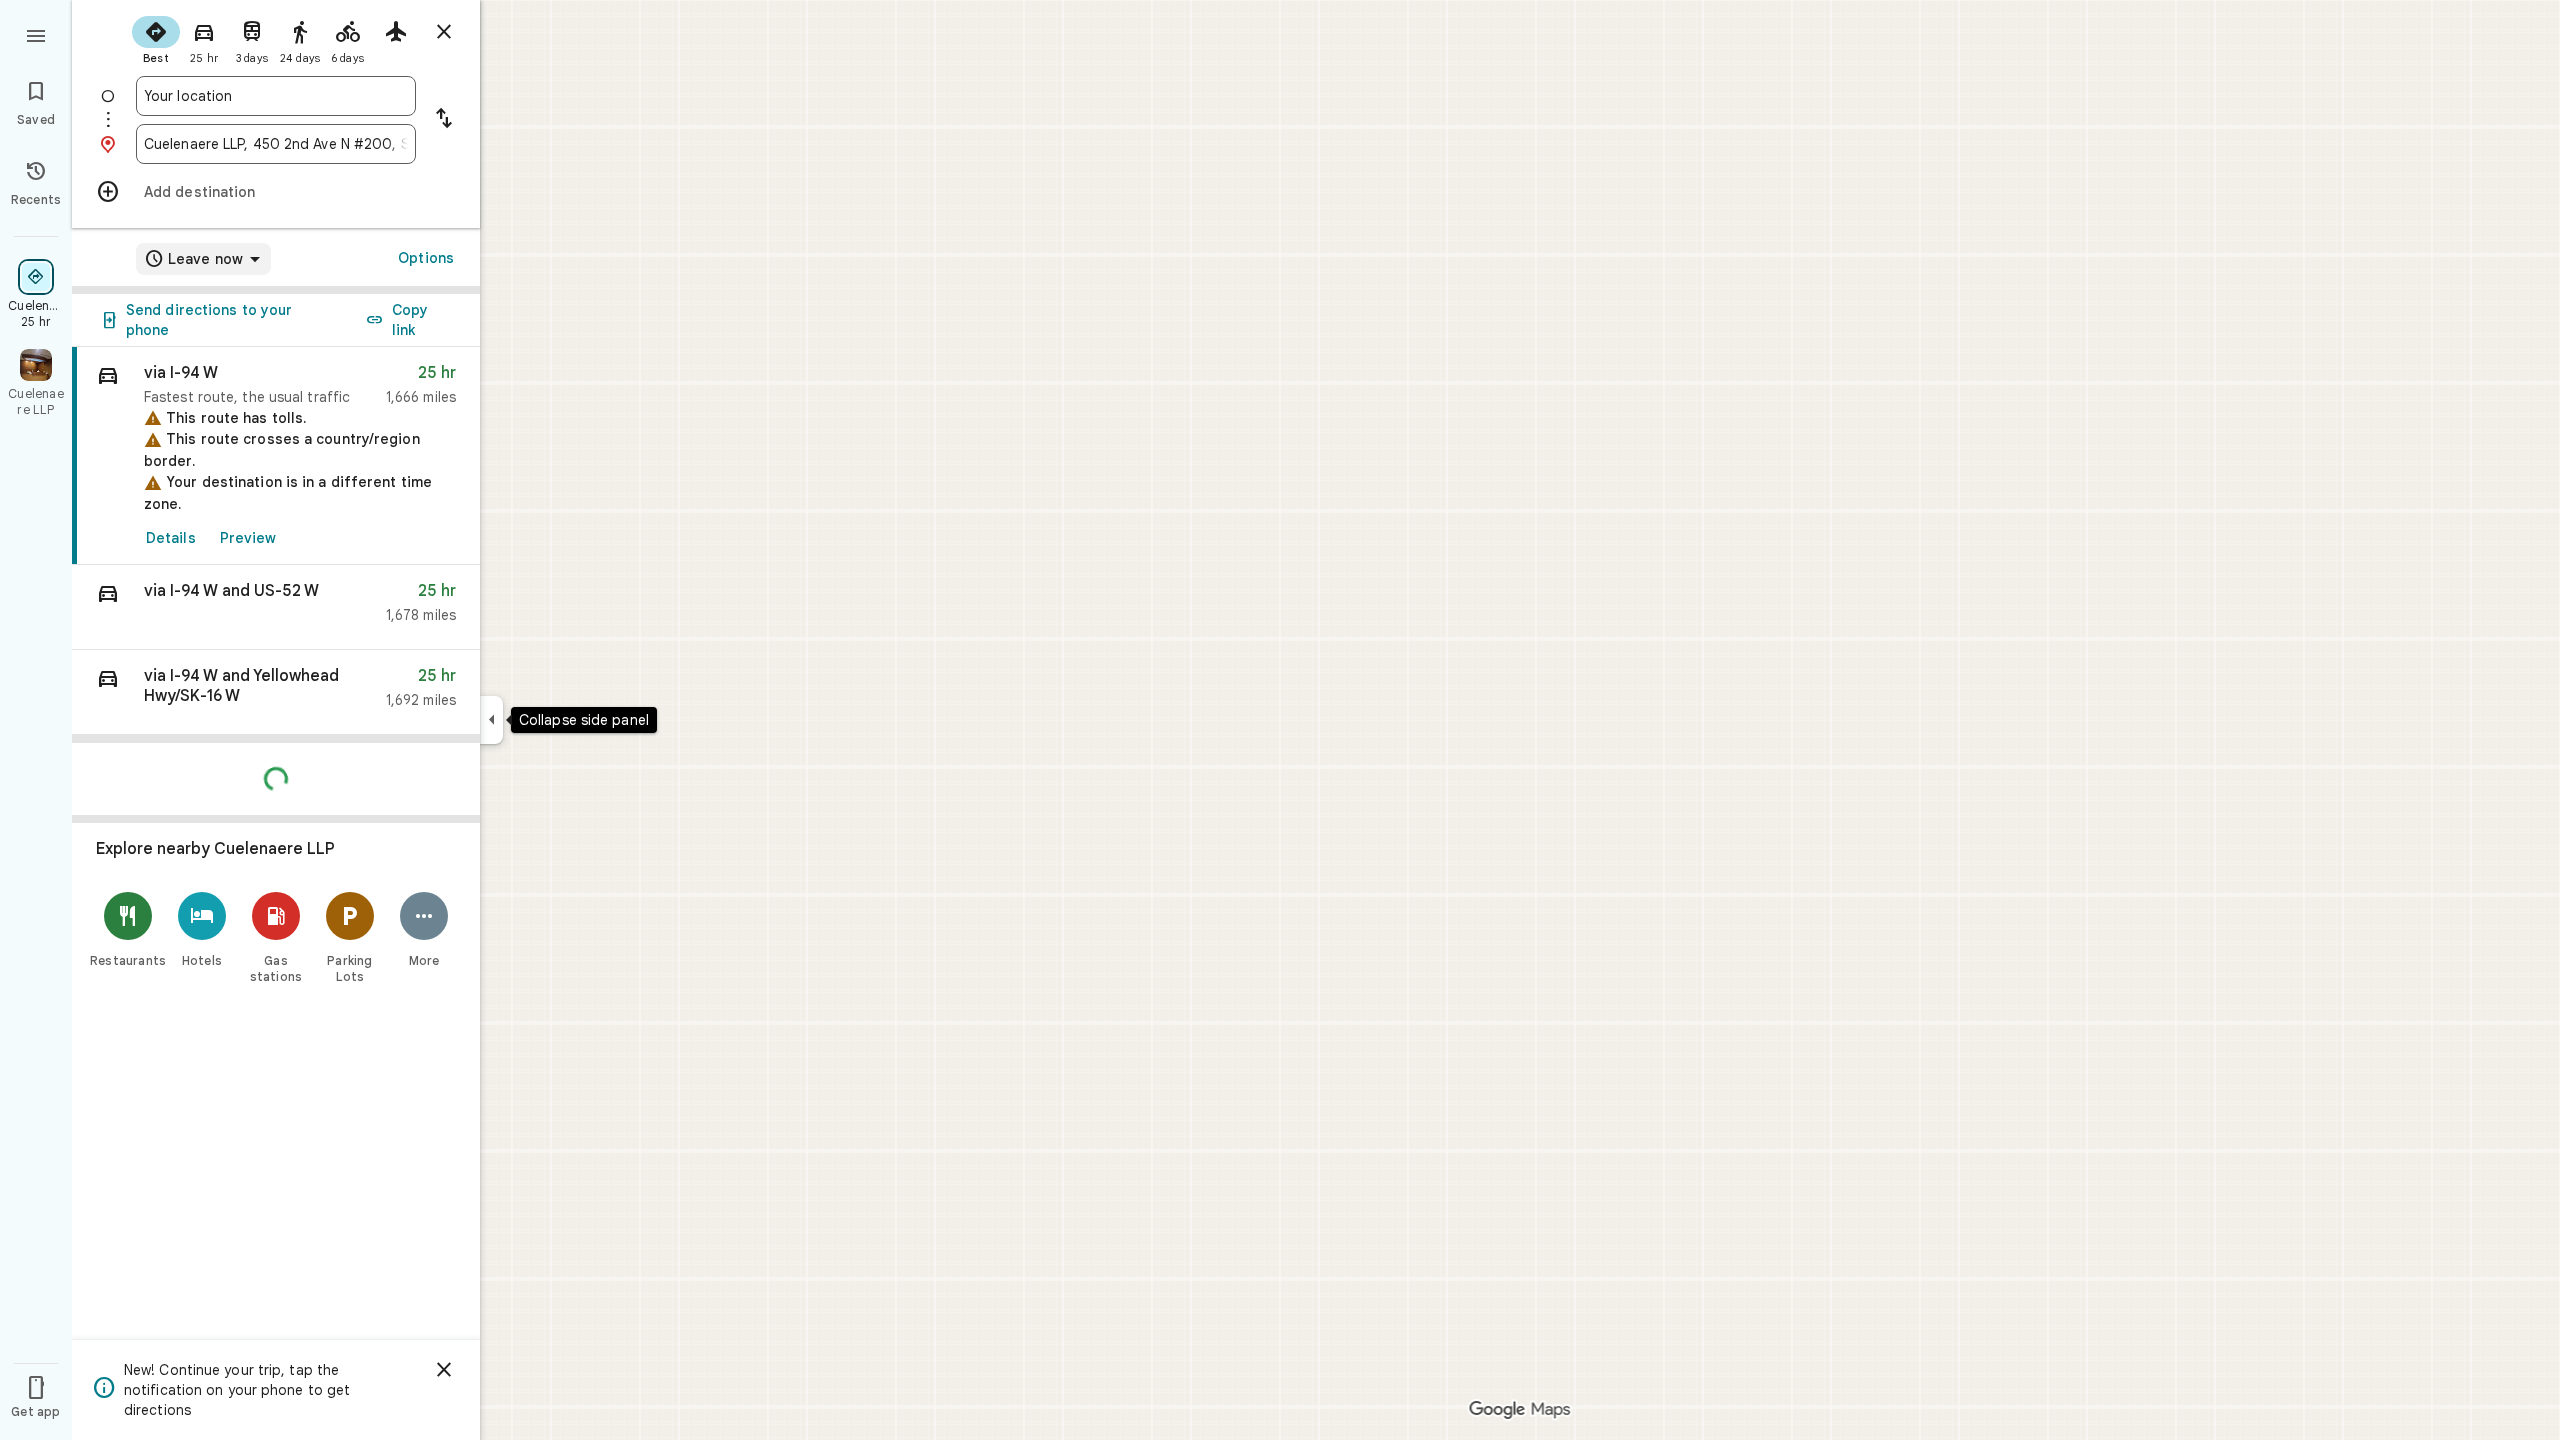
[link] (276, 456)
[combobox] (276, 96)
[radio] (156, 38)
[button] (276, 607)
